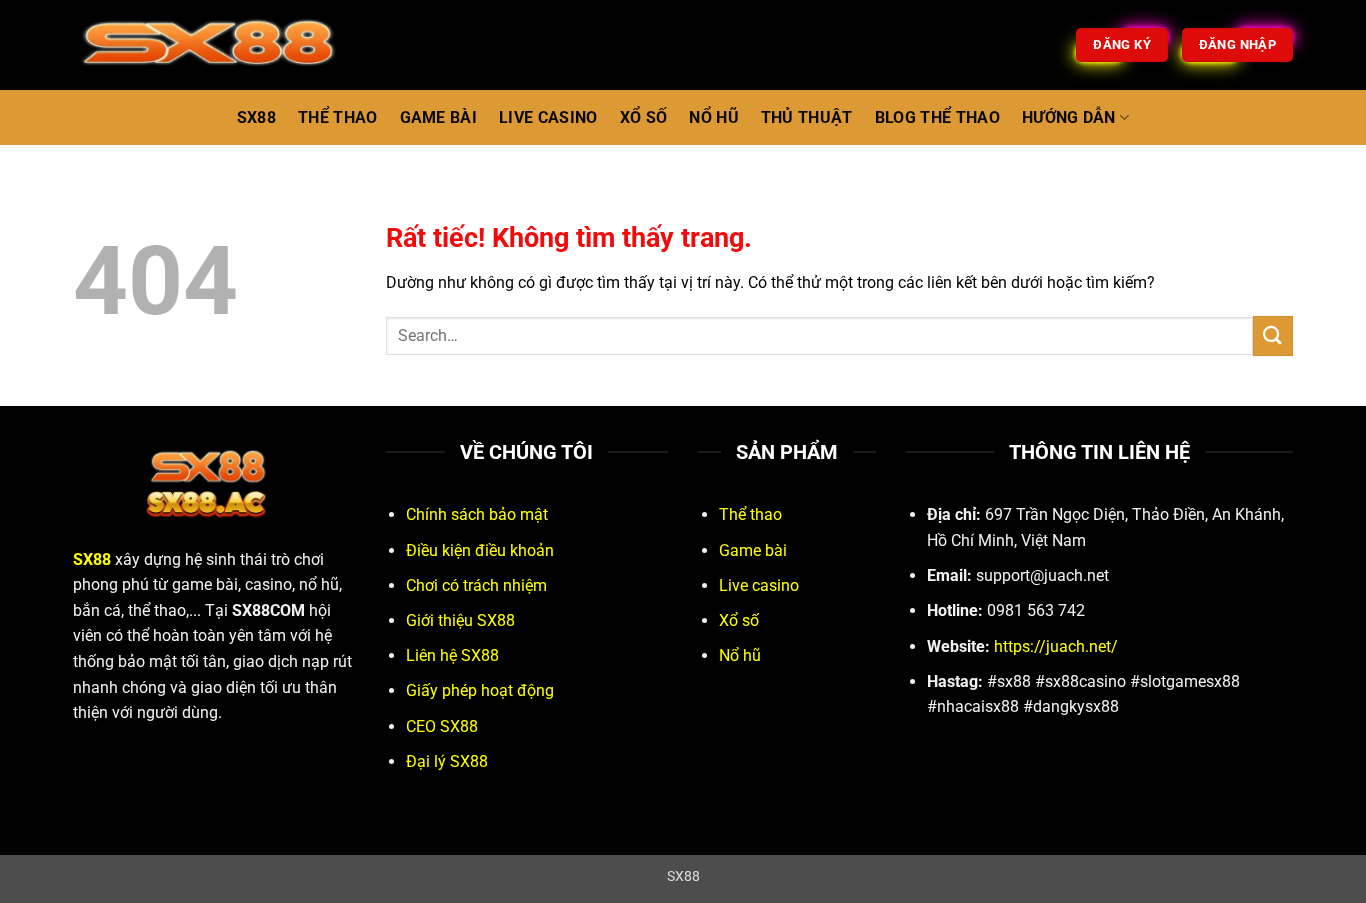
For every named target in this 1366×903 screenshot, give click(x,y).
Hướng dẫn (1069, 117)
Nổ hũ (740, 655)
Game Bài (439, 117)
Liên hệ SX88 (452, 655)
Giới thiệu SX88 (460, 620)
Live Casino (548, 117)
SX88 (256, 117)
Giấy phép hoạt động (480, 690)
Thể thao (750, 514)
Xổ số (739, 620)
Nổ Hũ (714, 117)
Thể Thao (338, 117)
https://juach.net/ (1056, 646)
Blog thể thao (937, 117)
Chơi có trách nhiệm (476, 585)
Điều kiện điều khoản (480, 550)
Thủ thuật (807, 117)
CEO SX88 (442, 726)
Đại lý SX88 (447, 761)
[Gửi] (1273, 335)
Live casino (759, 585)
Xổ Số (644, 117)
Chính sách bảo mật (477, 514)
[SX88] (245, 45)
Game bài (753, 550)
